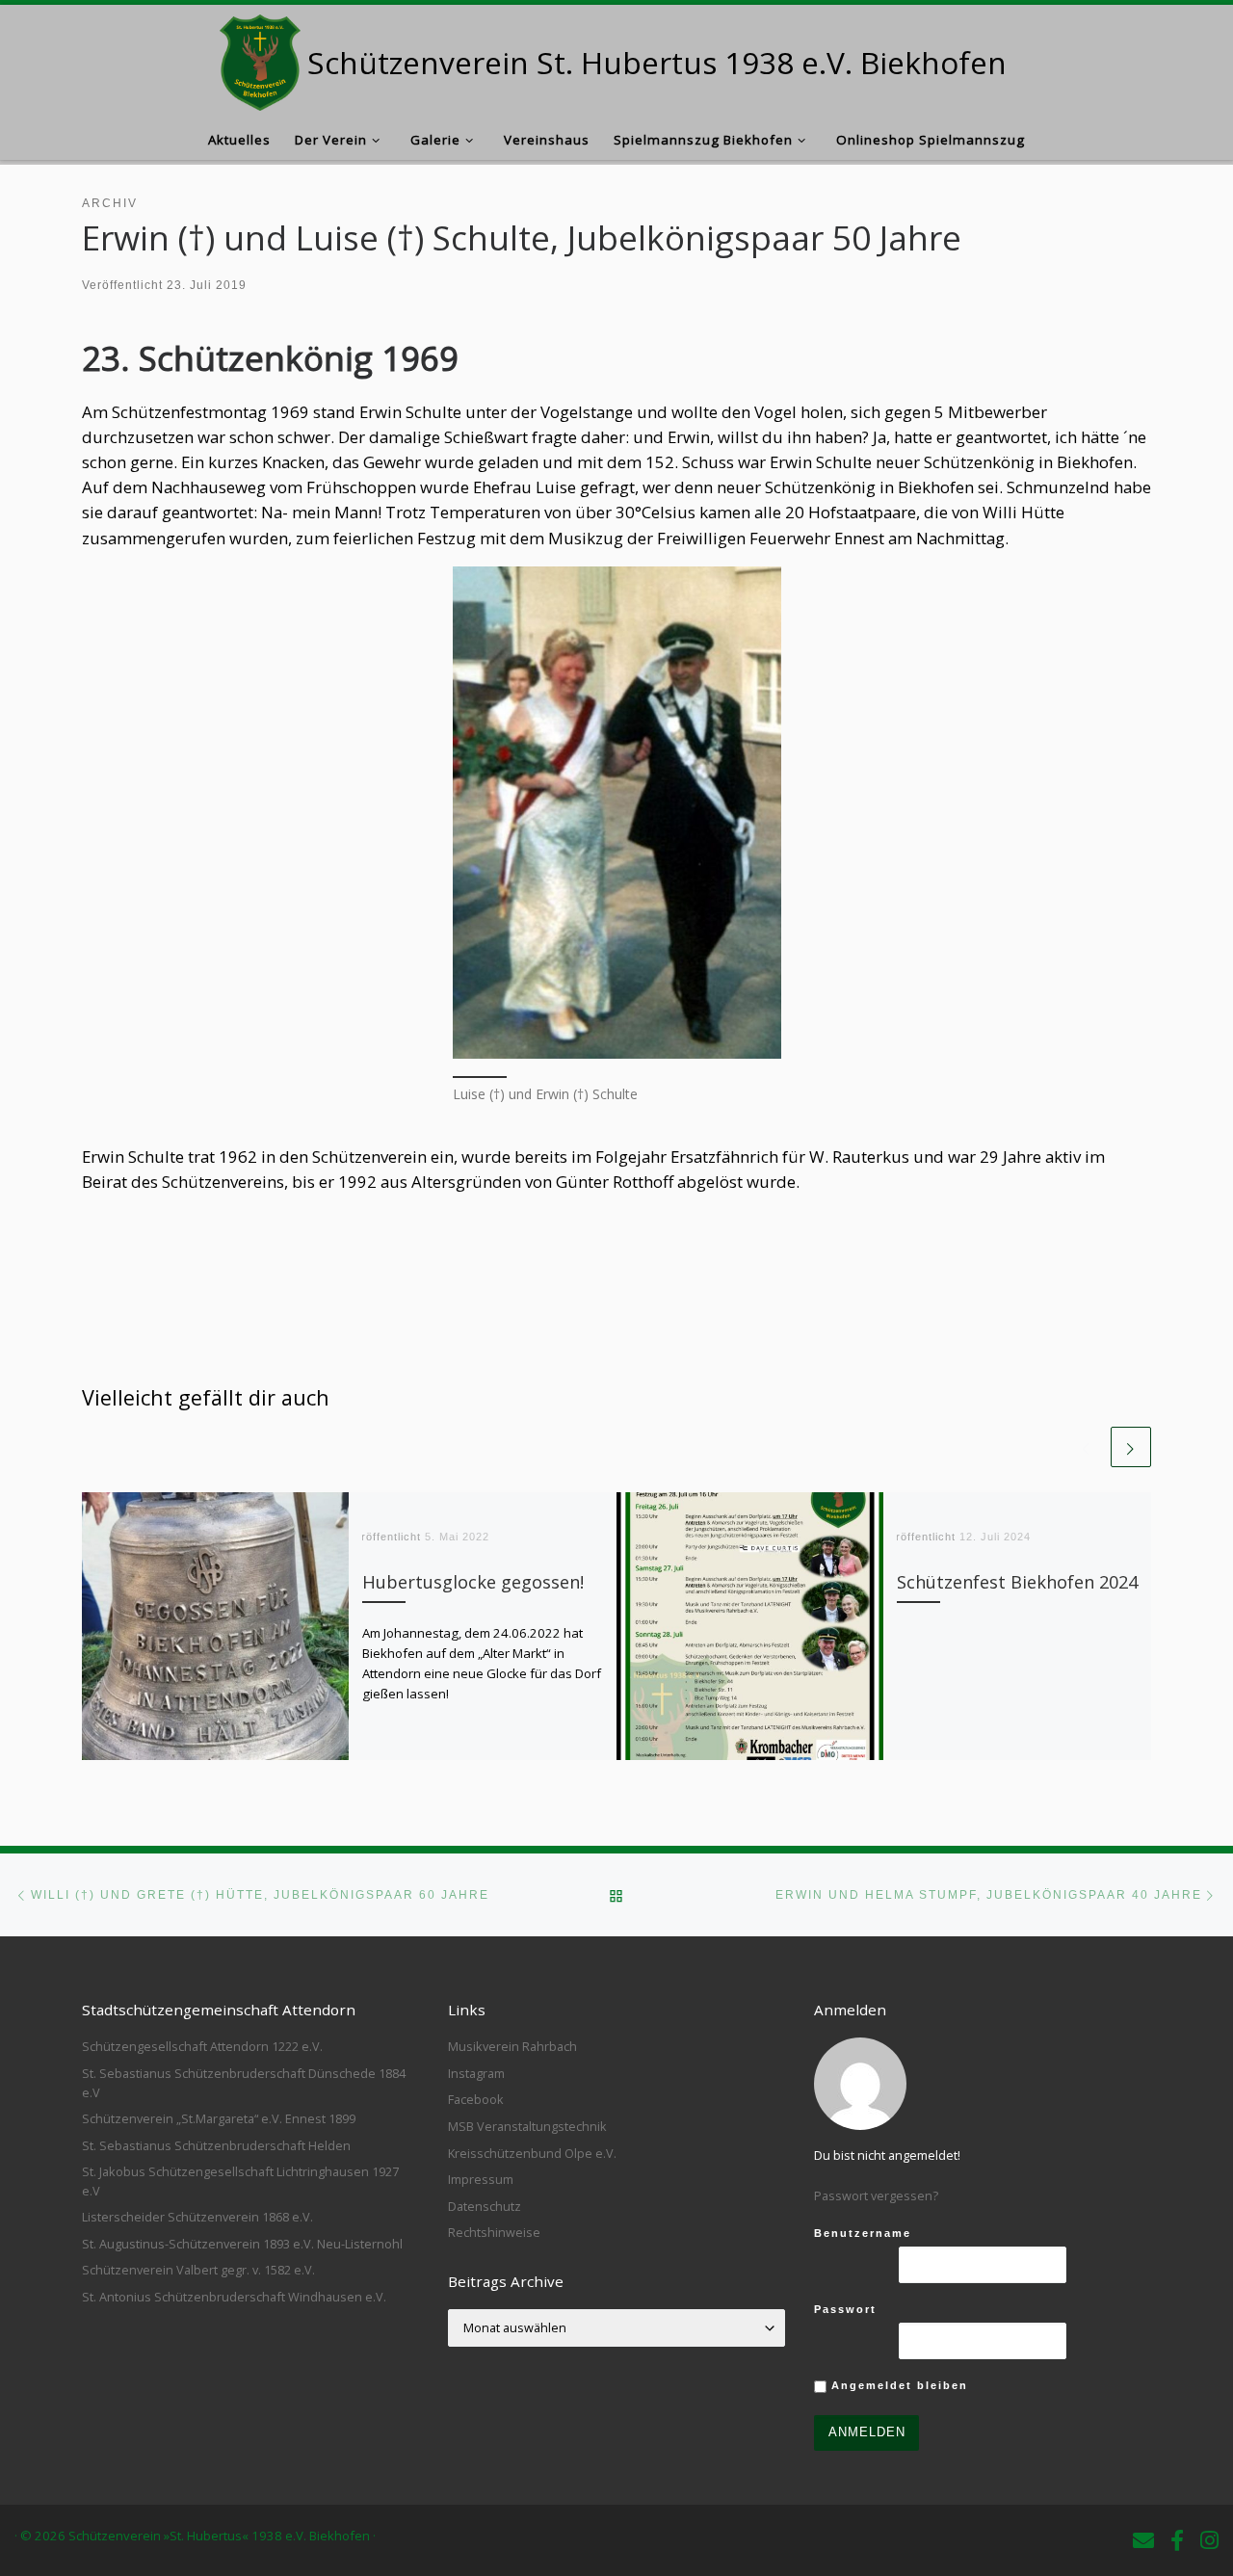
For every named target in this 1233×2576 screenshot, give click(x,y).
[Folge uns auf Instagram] (1209, 2540)
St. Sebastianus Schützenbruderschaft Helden (216, 2145)
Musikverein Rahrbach (512, 2046)
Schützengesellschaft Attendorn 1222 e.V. (202, 2046)
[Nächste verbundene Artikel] (1131, 1447)
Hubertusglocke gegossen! (473, 1582)
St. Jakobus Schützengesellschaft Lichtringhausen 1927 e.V (240, 2181)
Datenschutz (485, 2206)
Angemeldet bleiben (897, 2385)
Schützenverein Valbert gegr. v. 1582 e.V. (198, 2270)
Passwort (845, 2309)
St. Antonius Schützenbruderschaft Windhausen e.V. (234, 2297)
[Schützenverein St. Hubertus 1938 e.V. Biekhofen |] (261, 58)
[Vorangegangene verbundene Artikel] (1087, 1447)
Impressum (481, 2179)
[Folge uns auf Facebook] (1177, 2540)
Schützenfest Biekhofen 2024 (1017, 1582)
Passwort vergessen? (876, 2195)
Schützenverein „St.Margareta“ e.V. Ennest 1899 (219, 2118)
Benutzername (863, 2233)
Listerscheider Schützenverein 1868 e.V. (197, 2217)
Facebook (476, 2099)
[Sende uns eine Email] (1143, 2540)
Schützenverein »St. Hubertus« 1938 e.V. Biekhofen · (222, 2536)
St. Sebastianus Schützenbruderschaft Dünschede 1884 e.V (244, 2083)
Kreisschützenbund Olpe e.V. (532, 2153)
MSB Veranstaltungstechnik (527, 2126)
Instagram (476, 2073)
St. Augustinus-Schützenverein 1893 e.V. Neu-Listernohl (242, 2244)
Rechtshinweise (494, 2232)
